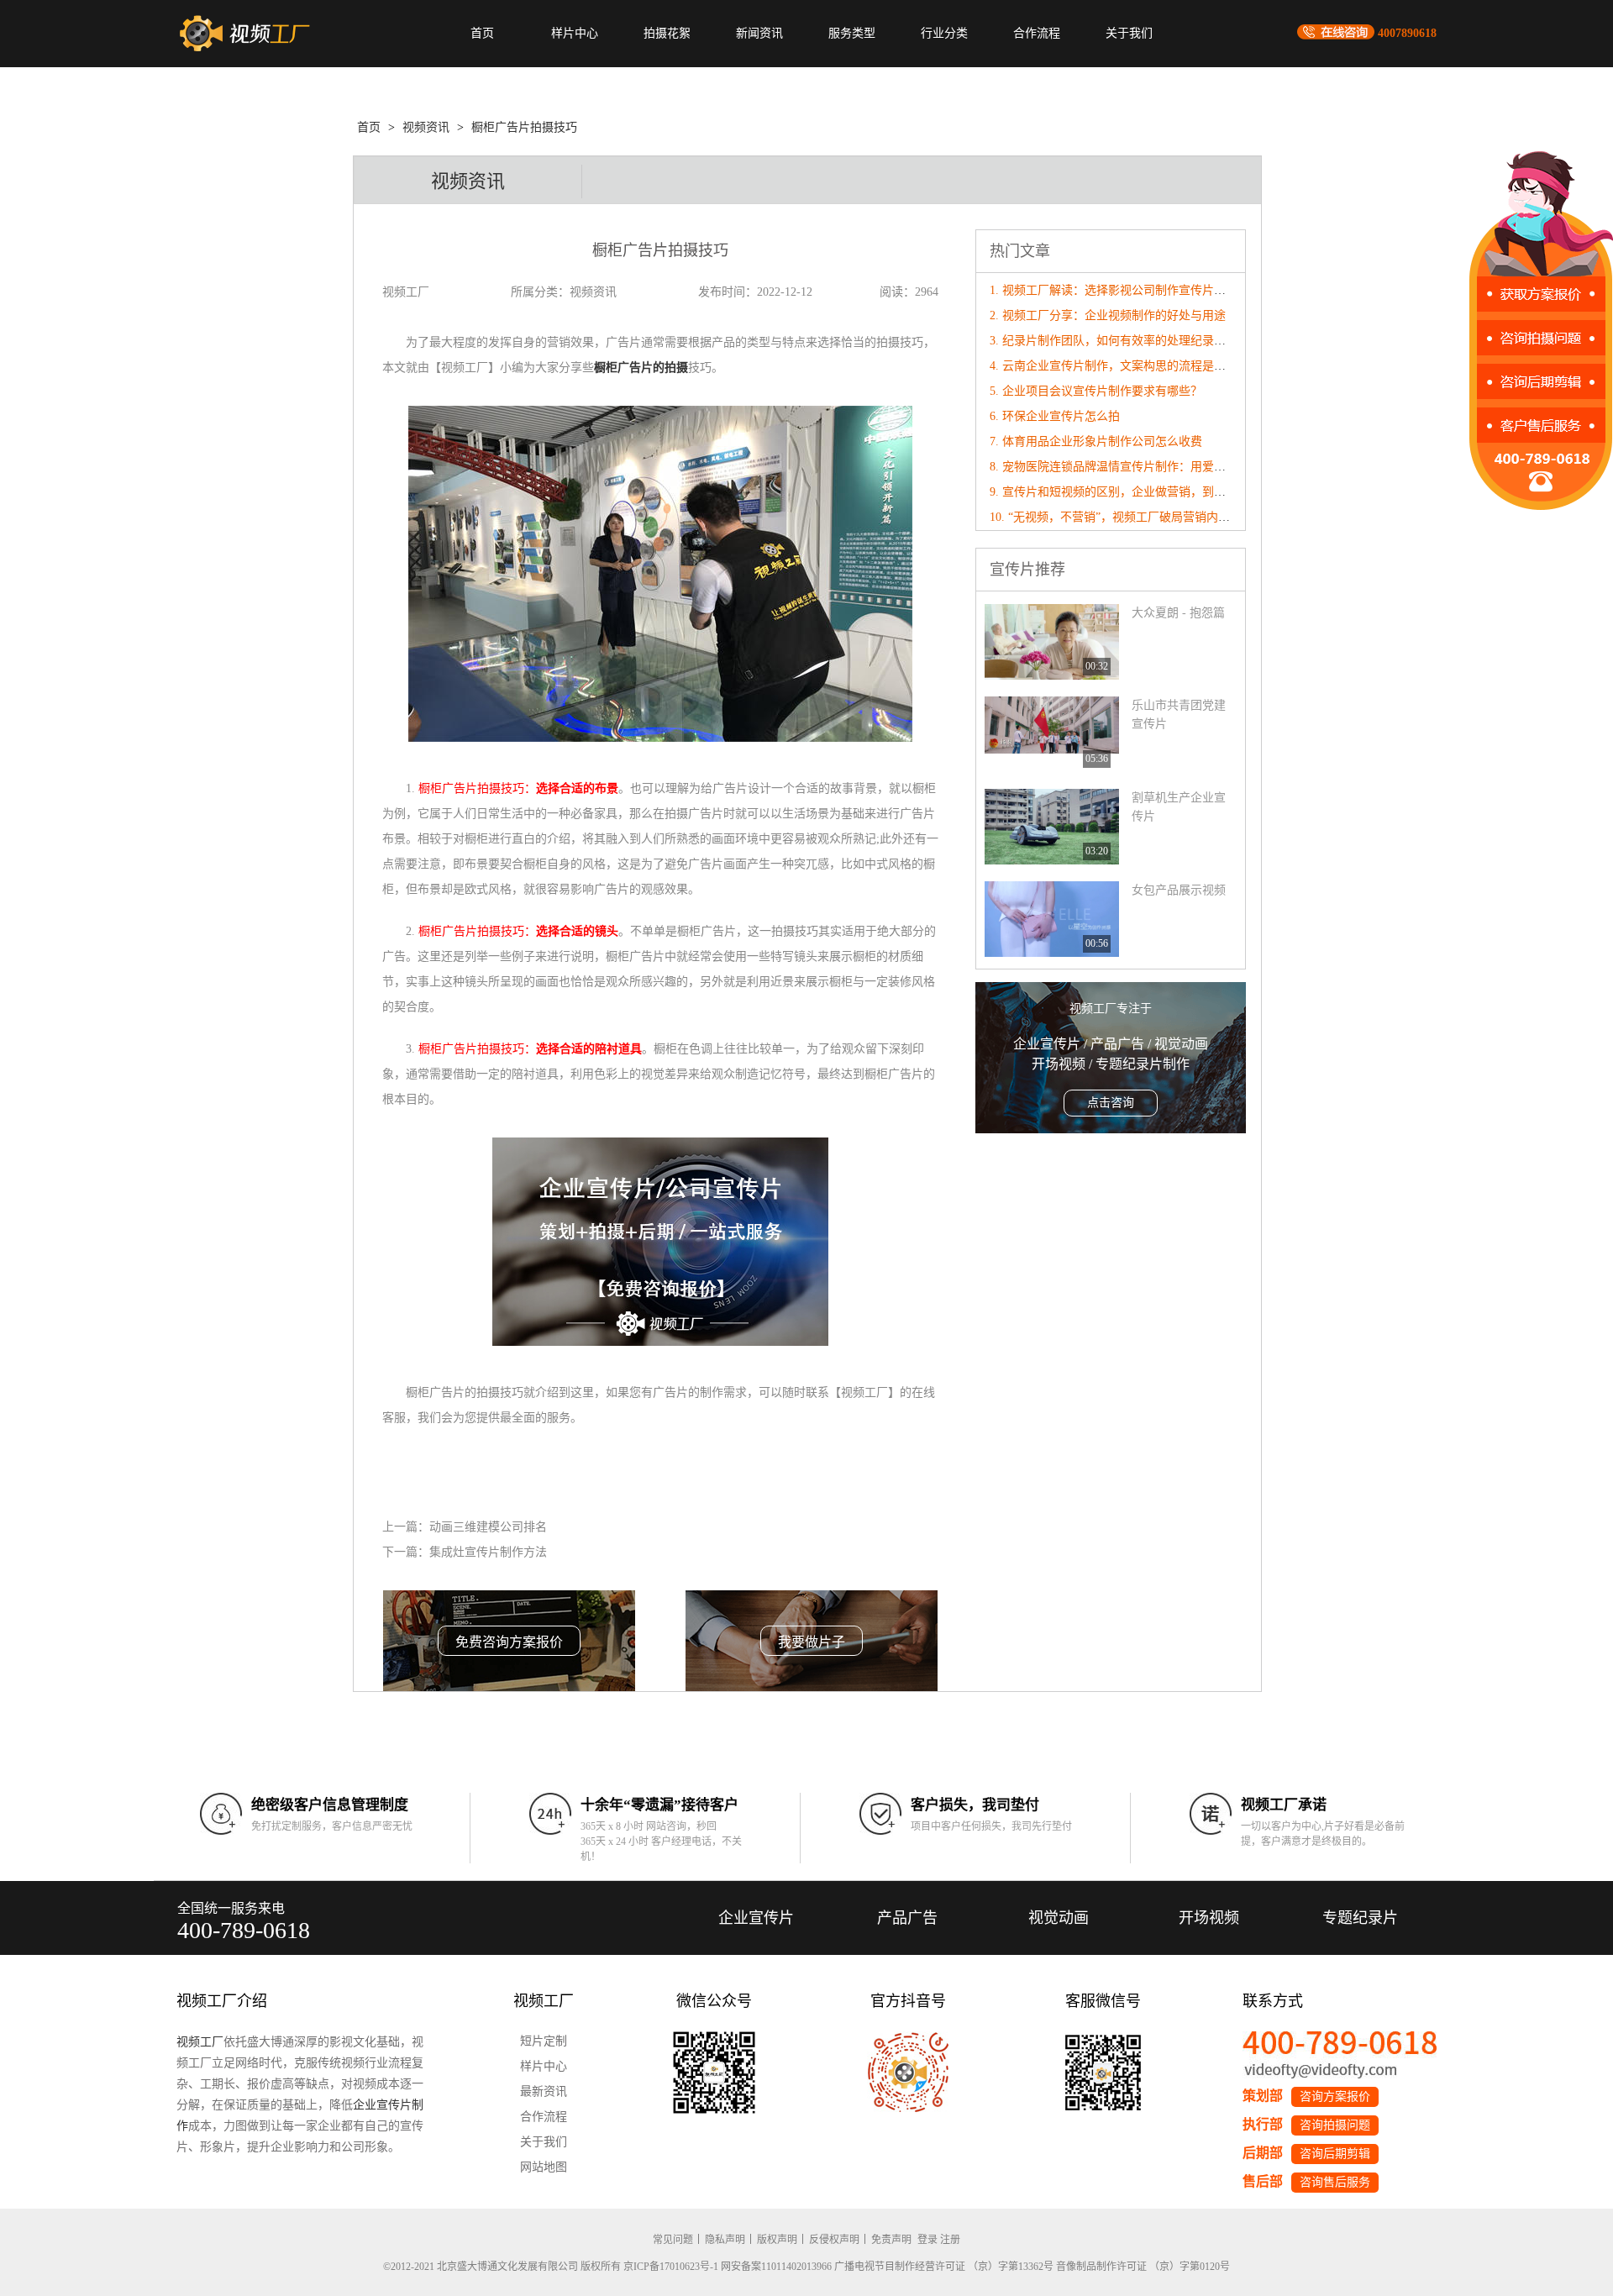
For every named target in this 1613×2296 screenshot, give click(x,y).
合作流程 (1037, 33)
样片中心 (575, 33)
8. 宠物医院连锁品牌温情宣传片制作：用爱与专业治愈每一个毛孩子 (1166, 467)
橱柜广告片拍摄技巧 (524, 127)
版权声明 (777, 2240)
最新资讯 (544, 2091)
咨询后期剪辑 (1335, 2154)
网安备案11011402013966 (776, 2267)
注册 (950, 2240)
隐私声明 (725, 2240)
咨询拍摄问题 (1335, 2125)
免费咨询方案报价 (509, 1642)
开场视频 (1209, 1918)
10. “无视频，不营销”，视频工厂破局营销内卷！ (1116, 517)
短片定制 (544, 2041)
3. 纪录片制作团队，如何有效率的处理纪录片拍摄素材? (1134, 341)
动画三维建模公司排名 (488, 1527)
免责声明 (891, 2240)
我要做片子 (812, 1642)
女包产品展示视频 (1179, 890)
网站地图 (544, 2167)
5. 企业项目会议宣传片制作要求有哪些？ (1096, 391)
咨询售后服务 (1335, 2182)
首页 (482, 33)
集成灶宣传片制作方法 (488, 1552)
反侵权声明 (834, 2240)
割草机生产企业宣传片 (1179, 807)
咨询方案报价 (1335, 2096)
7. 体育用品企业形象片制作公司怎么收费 (1096, 441)
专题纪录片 (1360, 1918)
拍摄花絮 (667, 33)
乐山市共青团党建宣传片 (1179, 715)
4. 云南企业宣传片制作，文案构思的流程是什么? (1116, 366)
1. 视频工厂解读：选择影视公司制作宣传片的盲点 (1119, 290)
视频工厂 (200, 2042)
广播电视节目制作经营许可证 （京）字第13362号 (944, 2267)
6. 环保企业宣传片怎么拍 (1055, 416)
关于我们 (1129, 33)
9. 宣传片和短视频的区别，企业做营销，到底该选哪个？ (1137, 492)
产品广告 (907, 1918)
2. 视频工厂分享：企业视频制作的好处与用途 (1108, 315)
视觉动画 (1059, 1918)
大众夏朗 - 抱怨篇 (1178, 613)
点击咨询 (1111, 1103)
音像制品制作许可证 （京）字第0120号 (1143, 2267)
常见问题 (673, 2240)
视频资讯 (426, 127)
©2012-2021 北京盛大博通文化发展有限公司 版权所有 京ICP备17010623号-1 (551, 2267)
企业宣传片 (756, 1918)
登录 (927, 2240)
